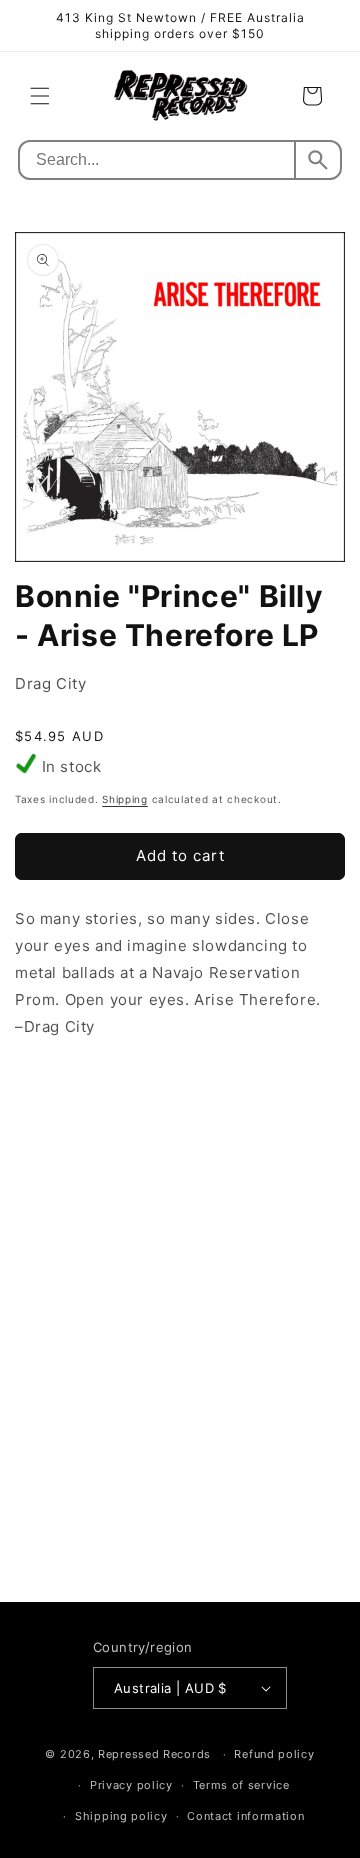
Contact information (245, 1816)
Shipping (125, 799)
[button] (40, 96)
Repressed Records (154, 1754)
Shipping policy (121, 1816)
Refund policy (274, 1754)
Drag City (50, 683)
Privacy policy (131, 1785)
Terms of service (241, 1785)
